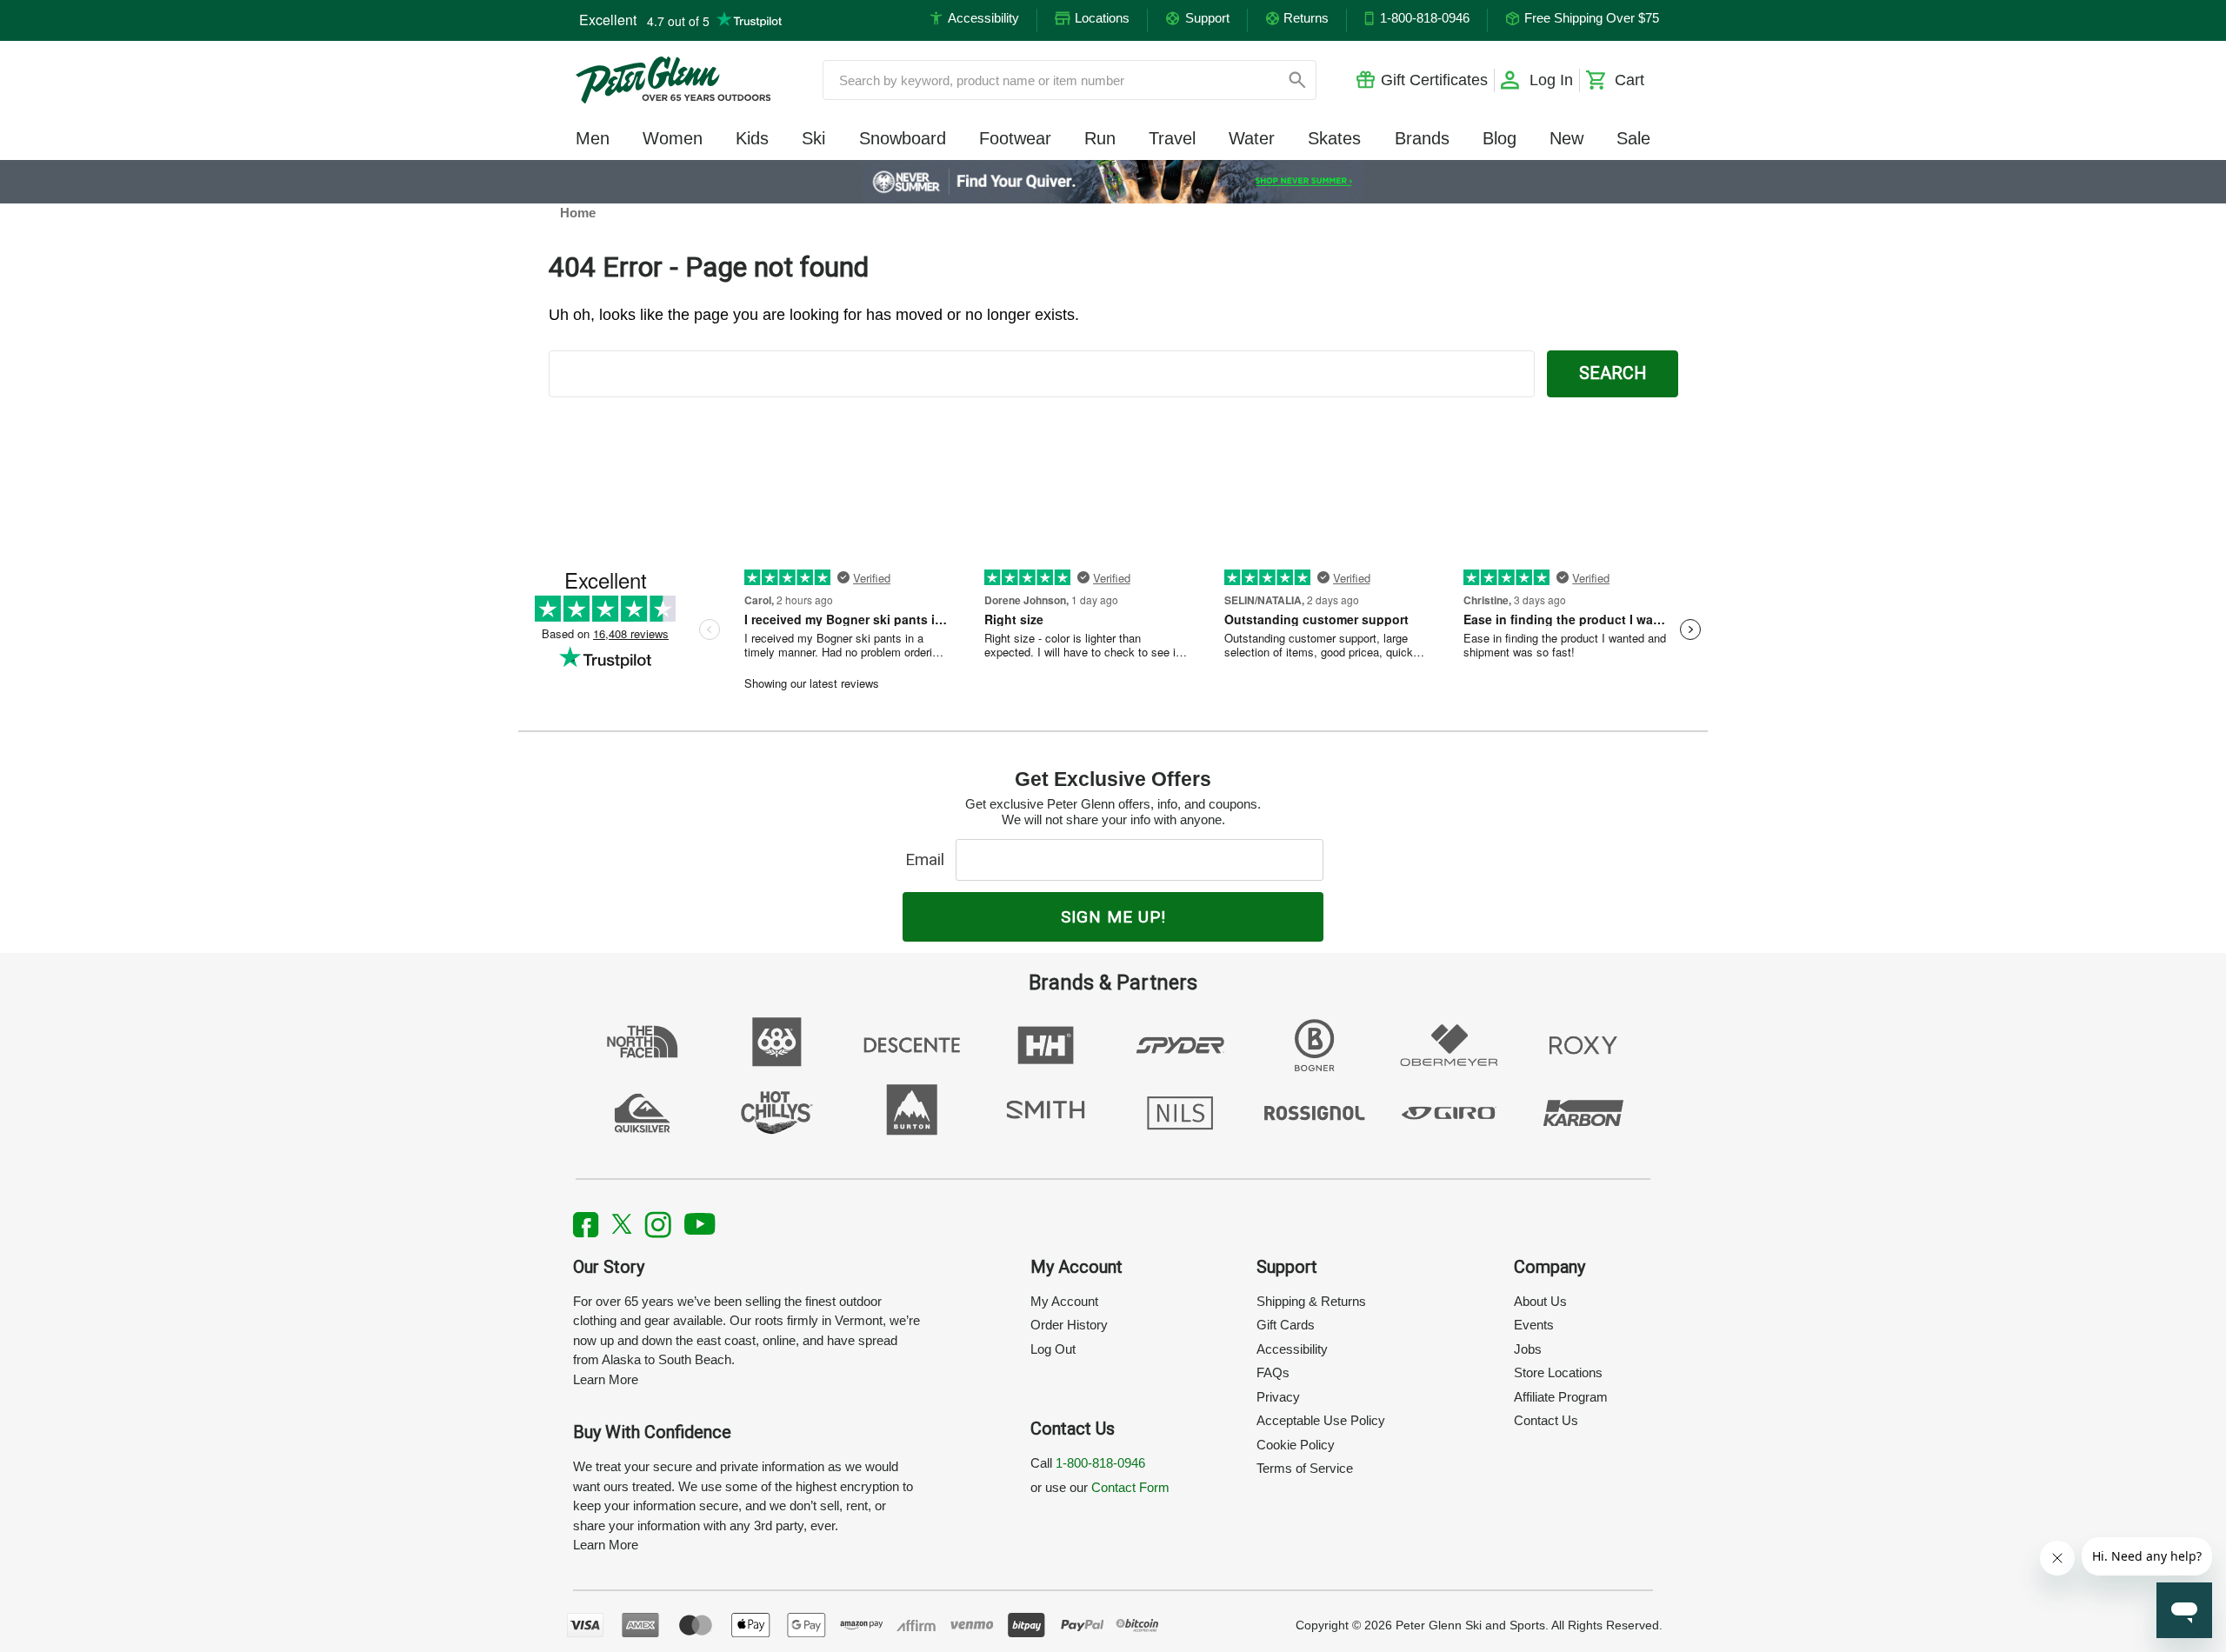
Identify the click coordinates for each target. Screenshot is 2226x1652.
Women (673, 138)
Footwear (1015, 138)
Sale (1633, 138)
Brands (1422, 138)
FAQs (1273, 1372)
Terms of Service (1305, 1468)
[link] (1113, 182)
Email (929, 859)
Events (1534, 1325)
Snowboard (903, 138)
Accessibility (1292, 1349)
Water (1252, 138)
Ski (813, 138)
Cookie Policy (1296, 1445)
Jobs (1528, 1349)
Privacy (1278, 1397)
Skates (1334, 138)
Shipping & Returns (1311, 1301)
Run (1100, 138)
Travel (1172, 138)
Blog (1500, 138)
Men (593, 138)
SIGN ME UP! (1113, 917)
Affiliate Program (1561, 1397)
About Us (1540, 1301)
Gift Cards (1286, 1325)
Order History (1069, 1325)
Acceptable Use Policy (1321, 1420)
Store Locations (1558, 1372)
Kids (752, 138)
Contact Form (1130, 1487)
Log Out (1053, 1349)
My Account (1064, 1301)
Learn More (606, 1379)
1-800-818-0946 (1100, 1463)
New (1566, 138)
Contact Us (1546, 1420)
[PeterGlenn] (673, 80)
